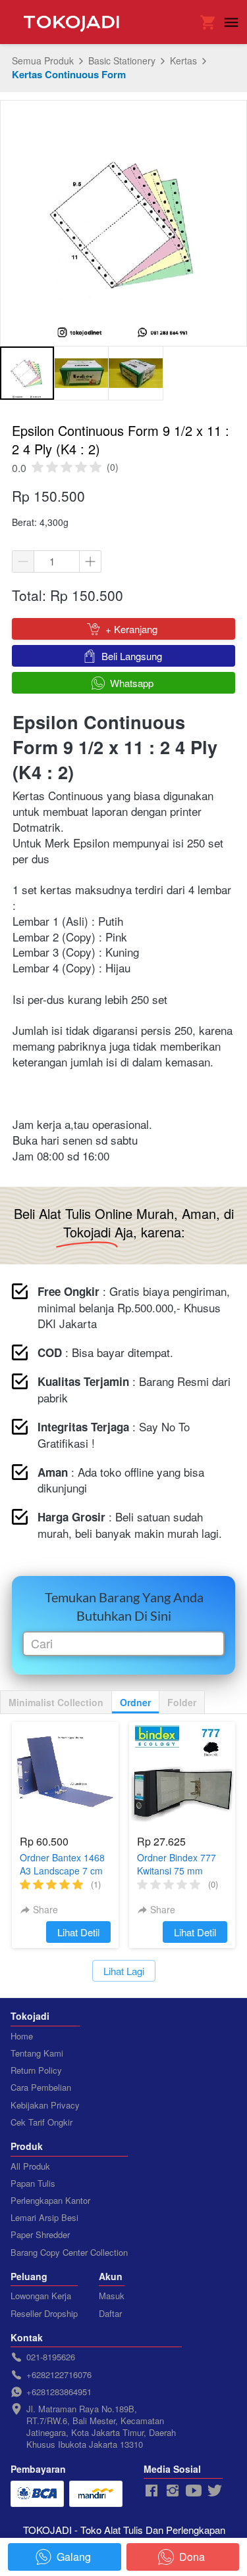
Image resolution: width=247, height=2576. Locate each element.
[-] (151, 2491)
